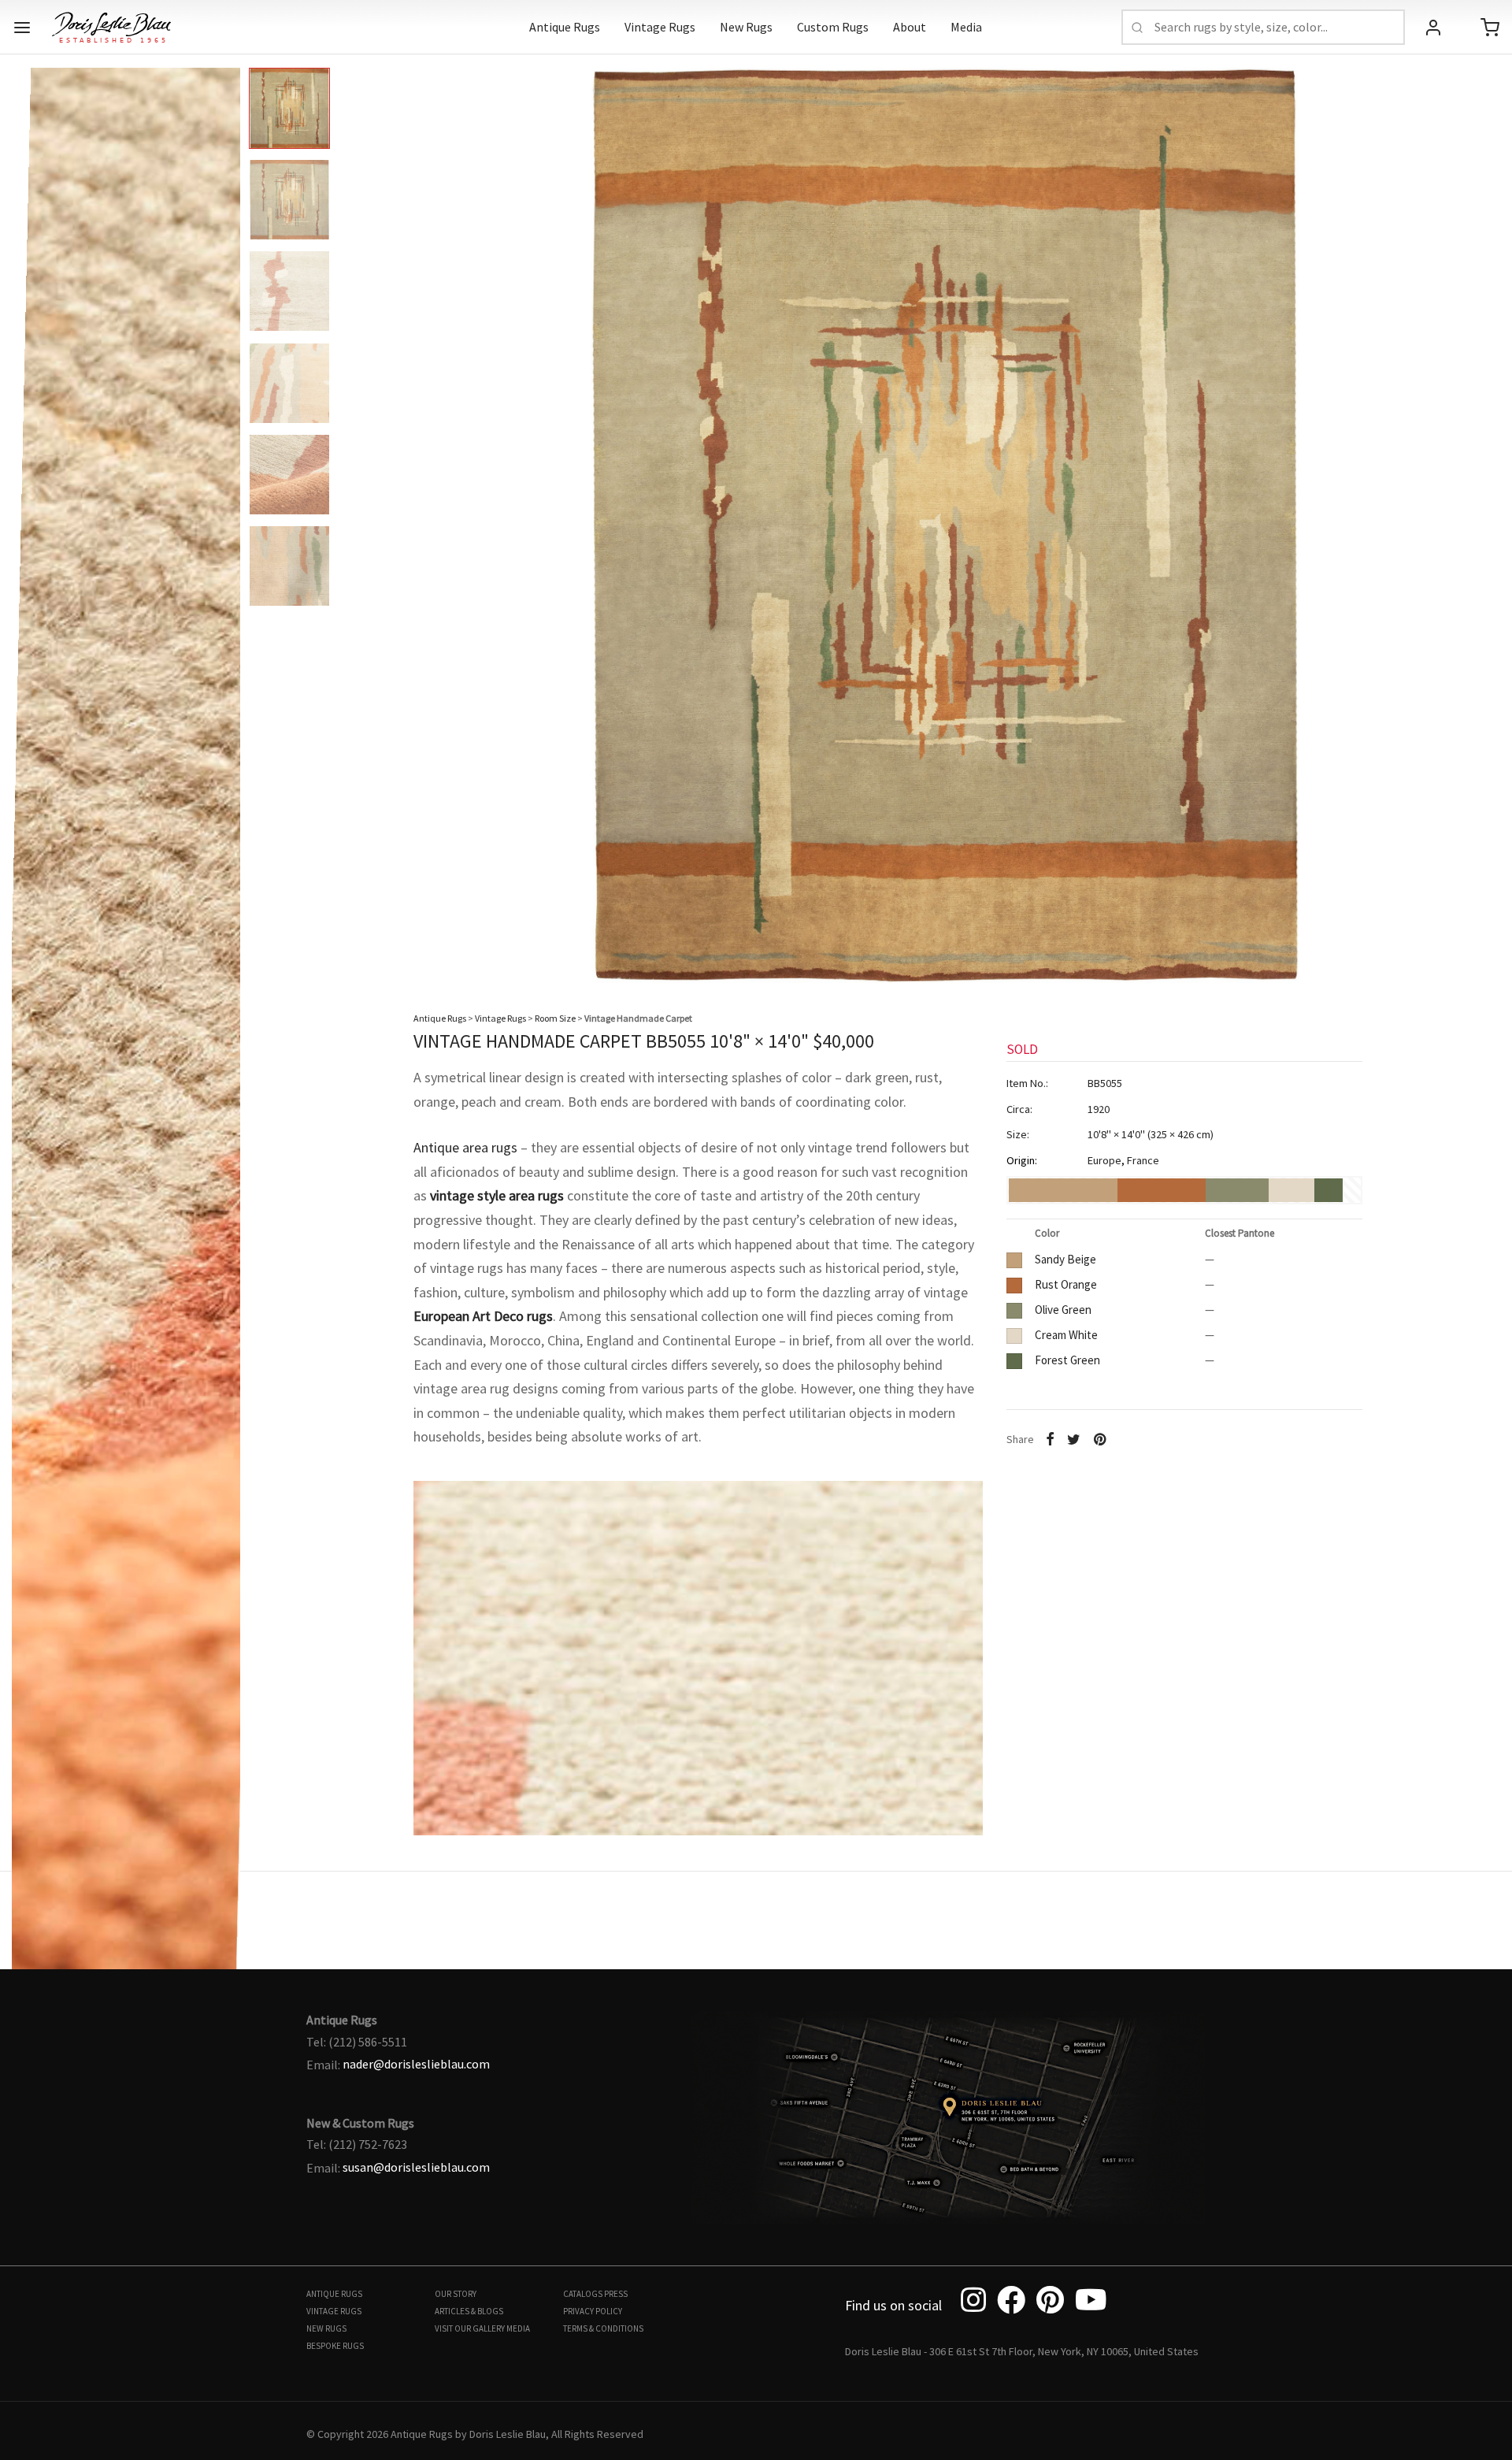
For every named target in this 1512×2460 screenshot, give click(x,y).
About (910, 27)
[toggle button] (22, 28)
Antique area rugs (465, 1147)
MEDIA (518, 2328)
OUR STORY (456, 2294)
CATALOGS (583, 2294)
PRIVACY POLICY (593, 2311)
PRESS (616, 2294)
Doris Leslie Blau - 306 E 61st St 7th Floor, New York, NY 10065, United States (1022, 2351)
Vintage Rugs (660, 27)
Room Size (555, 1018)
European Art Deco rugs (483, 1316)
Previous (28, 513)
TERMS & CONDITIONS (603, 2328)
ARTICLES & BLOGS (469, 2311)
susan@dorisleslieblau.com (416, 2167)
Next (1484, 513)
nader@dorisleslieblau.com (416, 2064)
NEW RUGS (326, 2328)
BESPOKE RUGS (335, 2346)
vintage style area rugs (497, 1195)
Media (966, 27)
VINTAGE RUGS (334, 2311)
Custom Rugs (833, 27)
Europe (1104, 1160)
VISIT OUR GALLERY (470, 2328)
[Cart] (1490, 28)
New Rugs (746, 27)
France (1143, 1160)
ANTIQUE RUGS (334, 2294)
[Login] (1433, 28)
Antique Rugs (565, 27)
